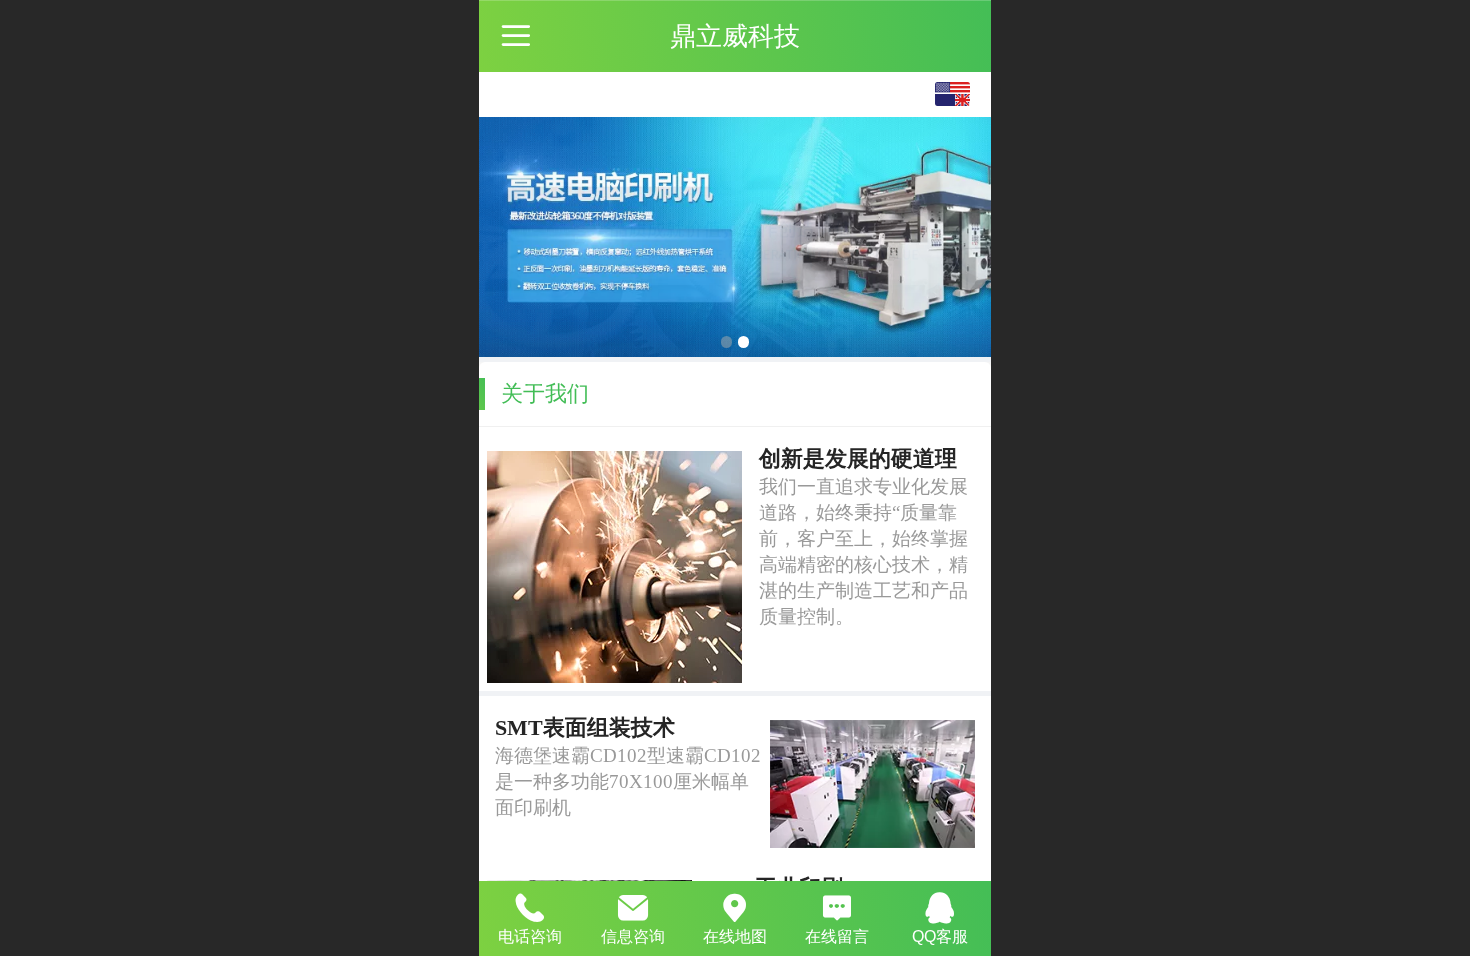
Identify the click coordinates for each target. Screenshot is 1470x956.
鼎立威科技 (735, 36)
